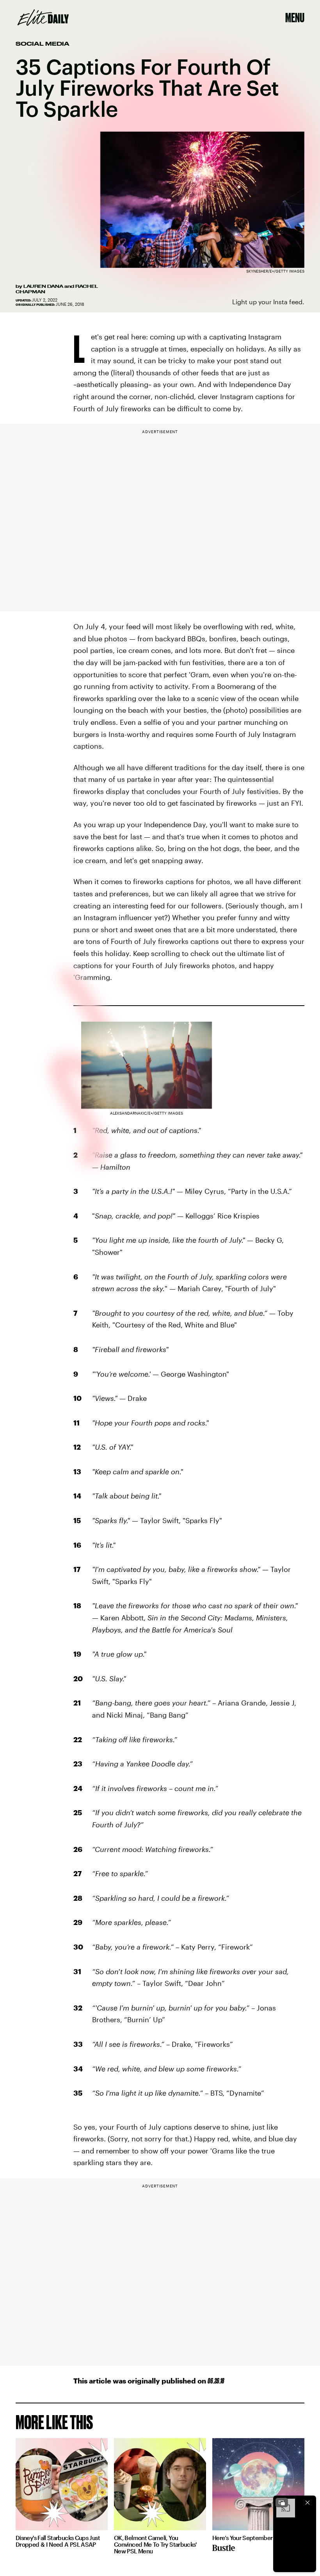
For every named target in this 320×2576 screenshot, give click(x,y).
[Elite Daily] (43, 18)
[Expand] (282, 2503)
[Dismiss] (308, 2503)
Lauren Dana (43, 286)
